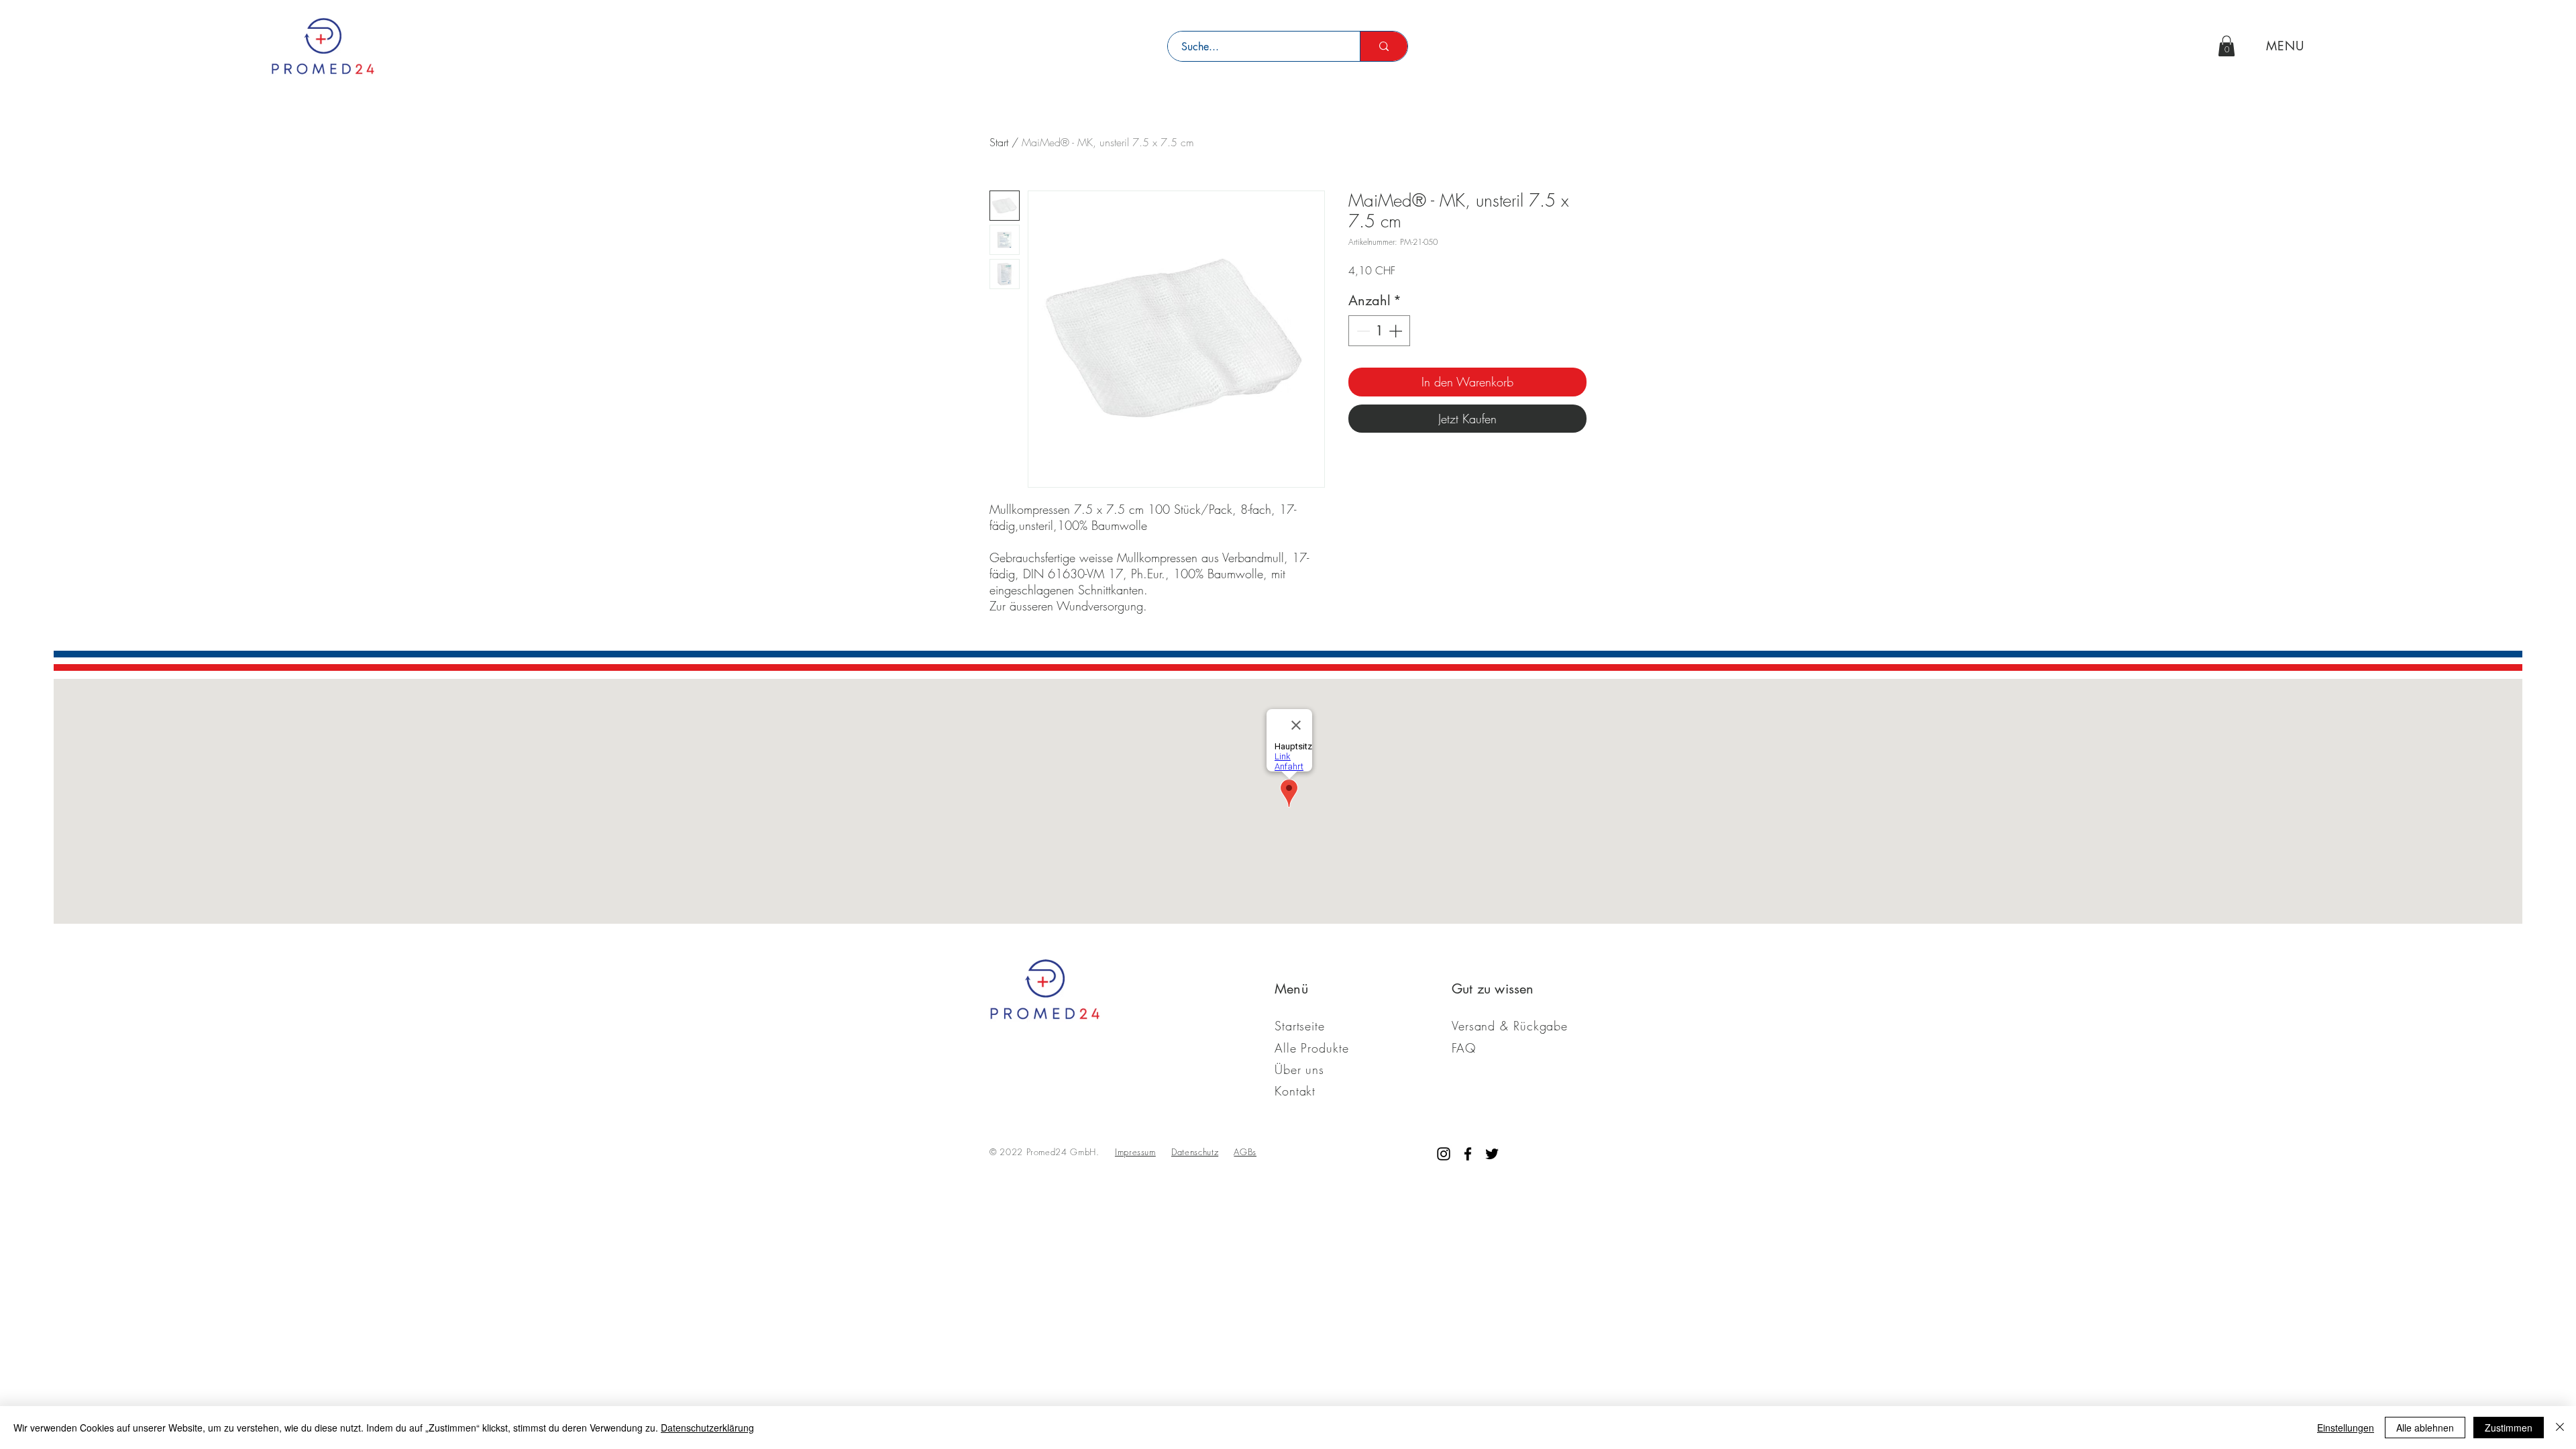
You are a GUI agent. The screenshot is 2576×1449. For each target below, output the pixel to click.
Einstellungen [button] (2346, 1428)
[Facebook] (1468, 1154)
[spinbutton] (1379, 331)
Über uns (1299, 1069)
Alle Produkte (1312, 1048)
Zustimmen (2509, 1428)
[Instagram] (1444, 1154)
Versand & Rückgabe (1510, 1026)
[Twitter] (1492, 1154)
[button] (2226, 46)
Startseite (1300, 1026)
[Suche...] (1384, 46)
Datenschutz (1195, 1152)
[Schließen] (2560, 1428)
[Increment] (1397, 331)
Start (999, 142)
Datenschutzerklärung (707, 1428)
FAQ (1464, 1048)
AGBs (1245, 1152)
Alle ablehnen (2425, 1428)
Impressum (1135, 1152)
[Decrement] (1362, 331)
